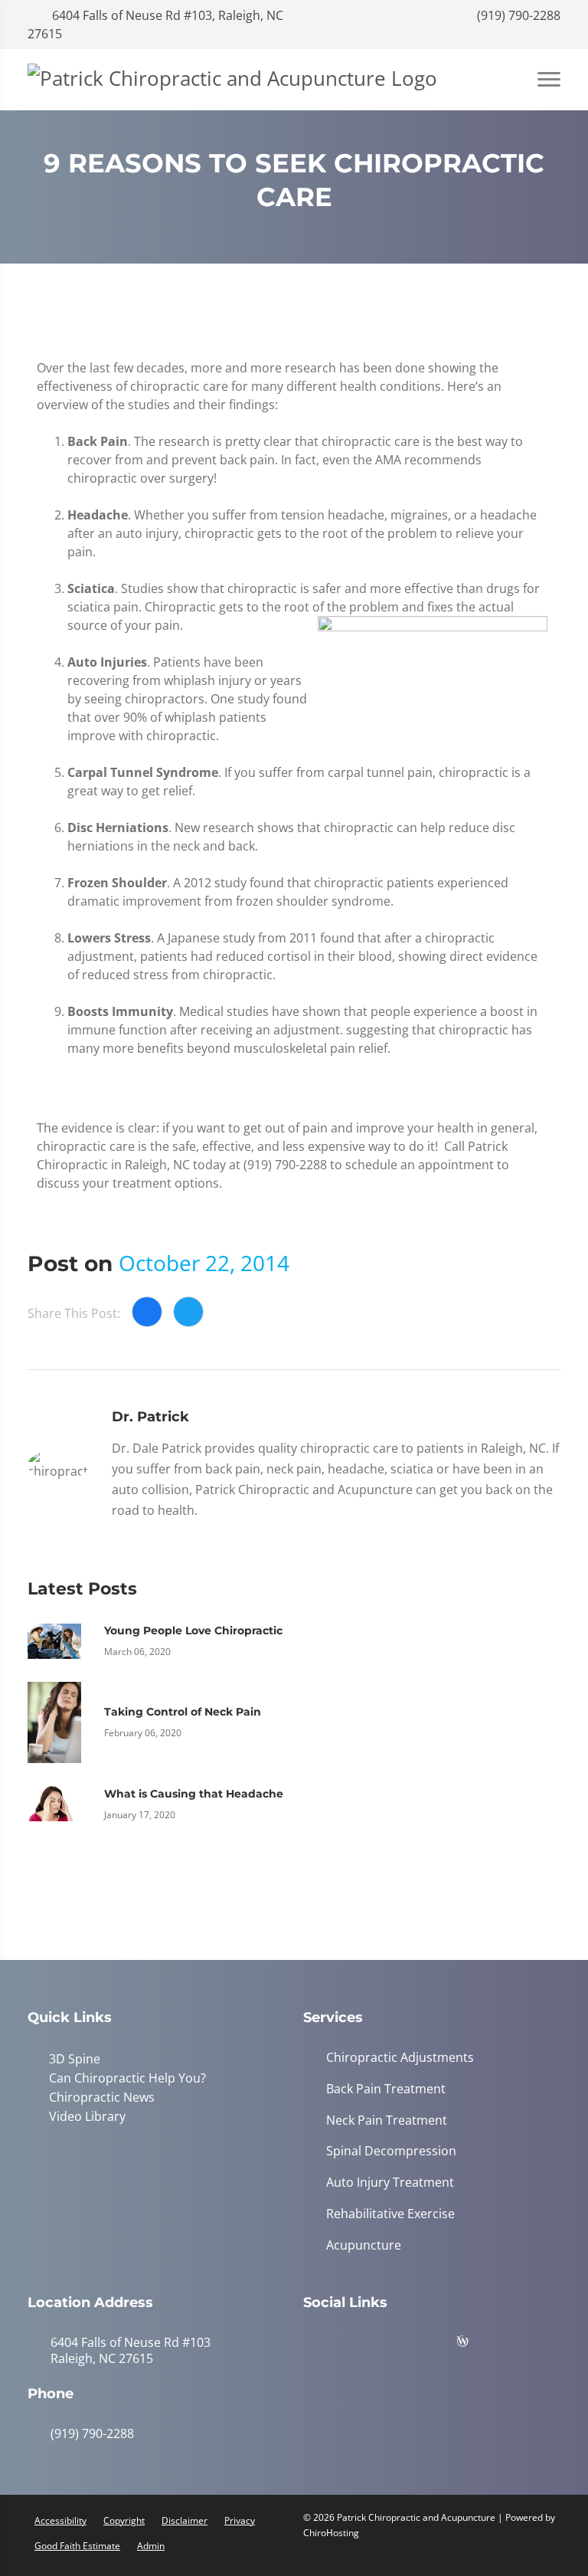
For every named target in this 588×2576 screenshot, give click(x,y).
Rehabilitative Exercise (390, 2214)
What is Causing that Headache (194, 1794)
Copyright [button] (124, 2520)
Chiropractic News (102, 2097)
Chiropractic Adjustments (400, 2058)
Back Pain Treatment (386, 2089)
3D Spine (75, 2059)
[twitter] (437, 2345)
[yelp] (399, 2345)
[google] (322, 2345)
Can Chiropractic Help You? (127, 2078)
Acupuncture (364, 2245)
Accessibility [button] (60, 2520)
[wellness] (474, 2345)
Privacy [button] (240, 2520)
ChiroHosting (331, 2533)
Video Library (87, 2116)
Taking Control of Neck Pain (183, 1712)
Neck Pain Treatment (387, 2120)
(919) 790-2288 (517, 15)
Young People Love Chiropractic (193, 1630)
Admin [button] (151, 2546)
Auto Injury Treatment (390, 2183)
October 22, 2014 (204, 1263)
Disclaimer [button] (185, 2520)
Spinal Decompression (391, 2151)
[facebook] (361, 2345)
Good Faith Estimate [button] (77, 2546)
